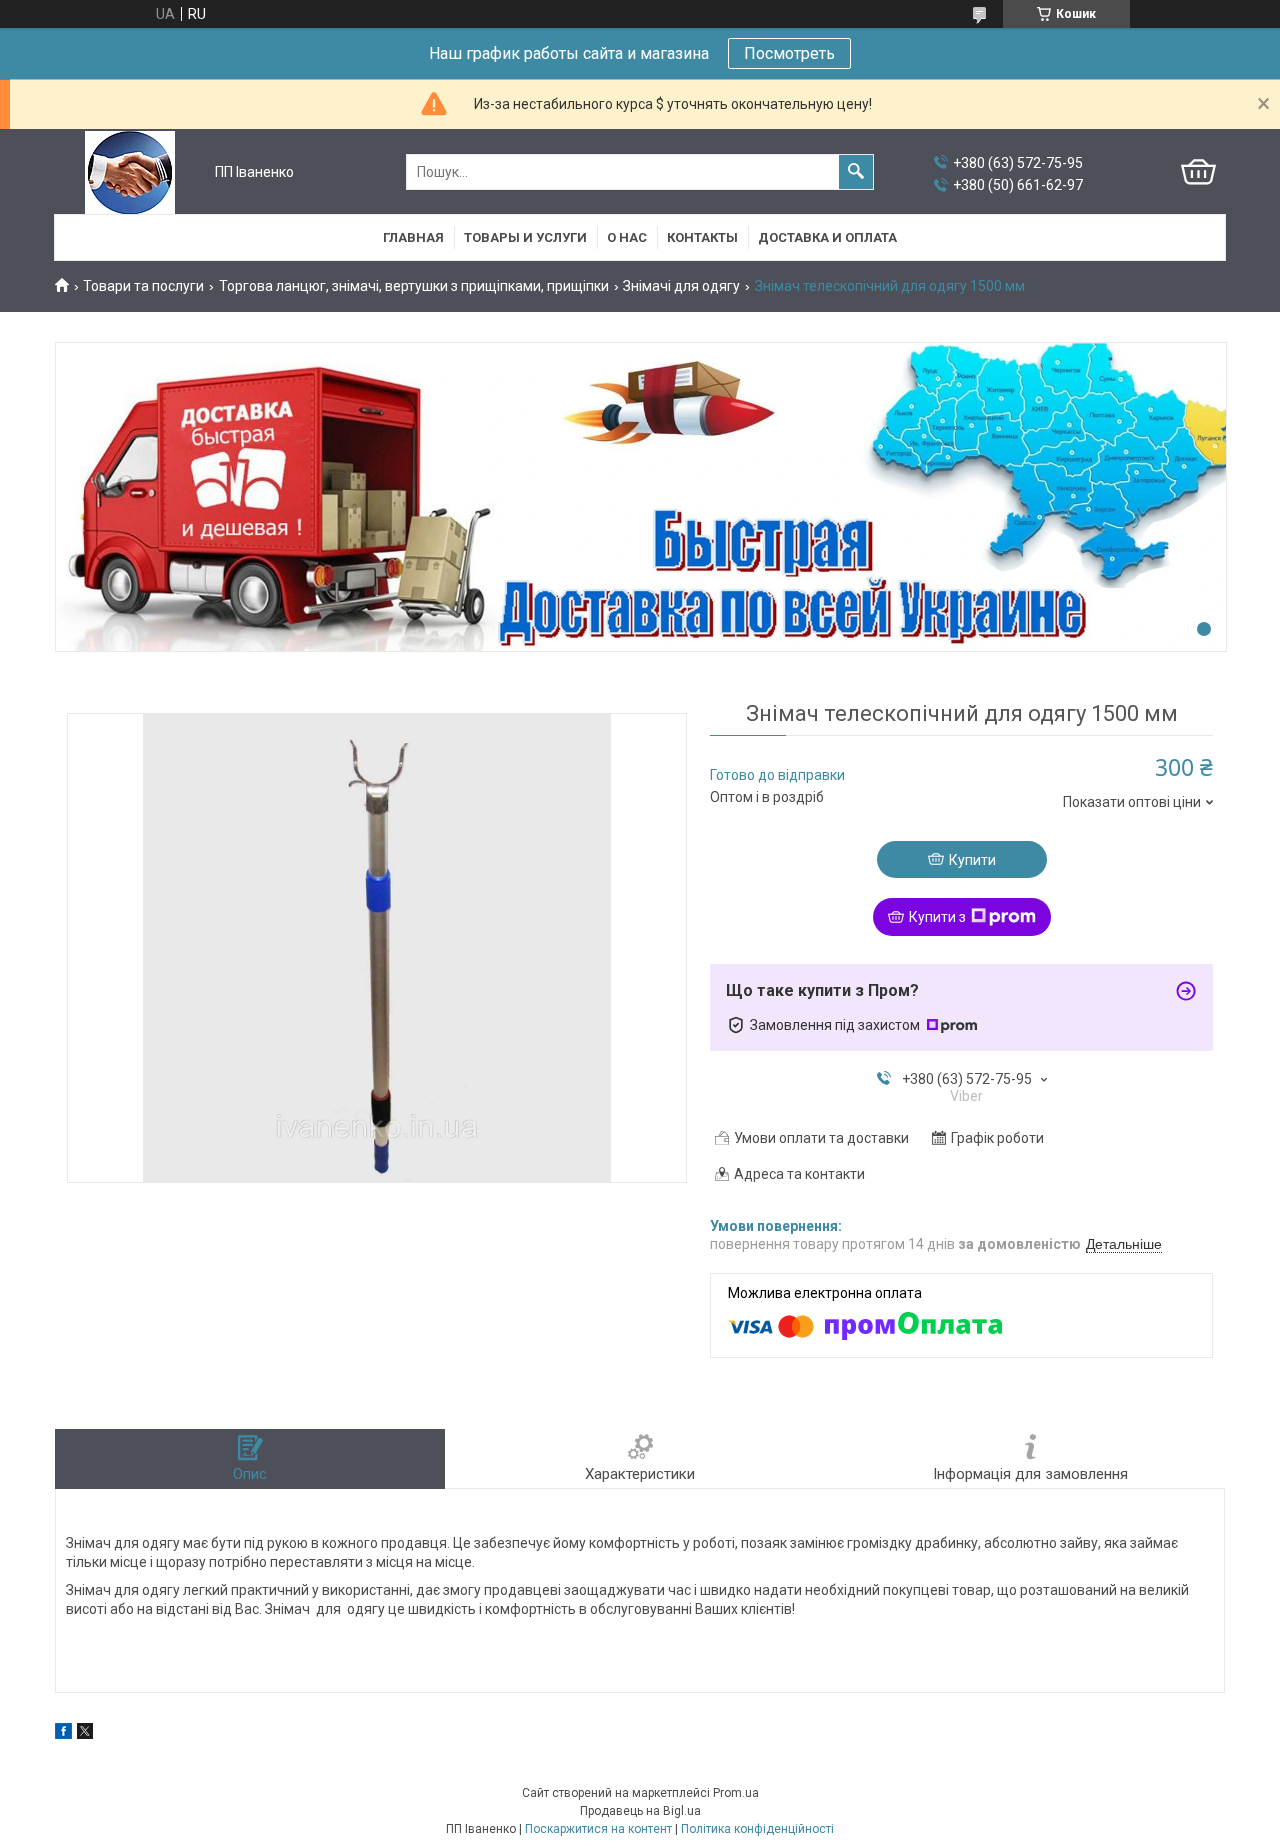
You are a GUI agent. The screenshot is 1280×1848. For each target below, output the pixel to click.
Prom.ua (736, 1793)
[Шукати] (856, 172)
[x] (85, 1734)
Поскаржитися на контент (598, 1829)
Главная (413, 237)
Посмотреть (789, 53)
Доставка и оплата (827, 237)
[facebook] (63, 1734)
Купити (972, 860)
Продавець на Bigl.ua (640, 1811)
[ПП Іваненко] (130, 172)
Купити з (937, 917)
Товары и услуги (525, 237)
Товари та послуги (143, 286)
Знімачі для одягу (681, 286)
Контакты (702, 237)
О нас (627, 237)
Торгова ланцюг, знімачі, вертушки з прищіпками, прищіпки (414, 286)
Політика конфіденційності (757, 1829)
